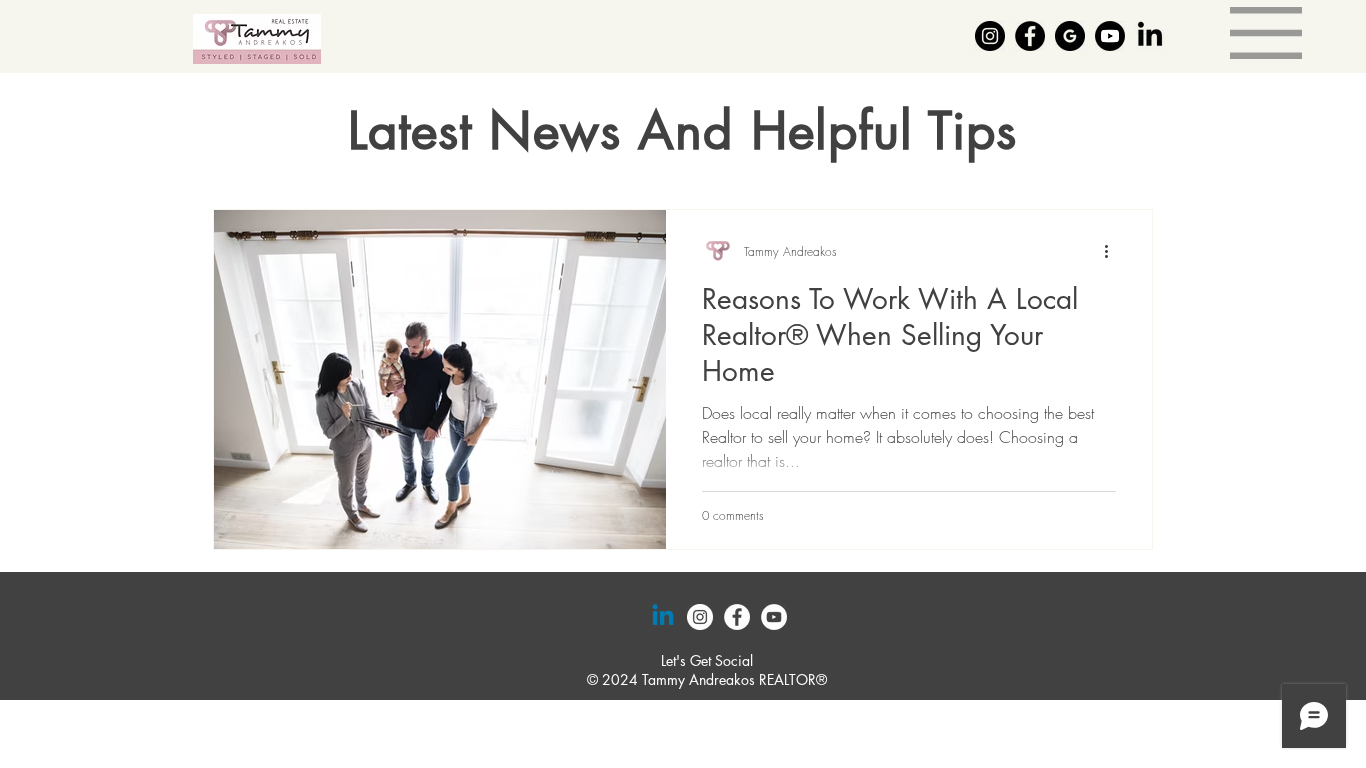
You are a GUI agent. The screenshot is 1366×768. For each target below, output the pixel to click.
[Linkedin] (663, 617)
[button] (1266, 33)
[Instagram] (990, 36)
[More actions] (1113, 251)
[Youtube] (1110, 36)
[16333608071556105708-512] (1070, 36)
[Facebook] (1030, 36)
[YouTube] (774, 617)
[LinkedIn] (1150, 36)
